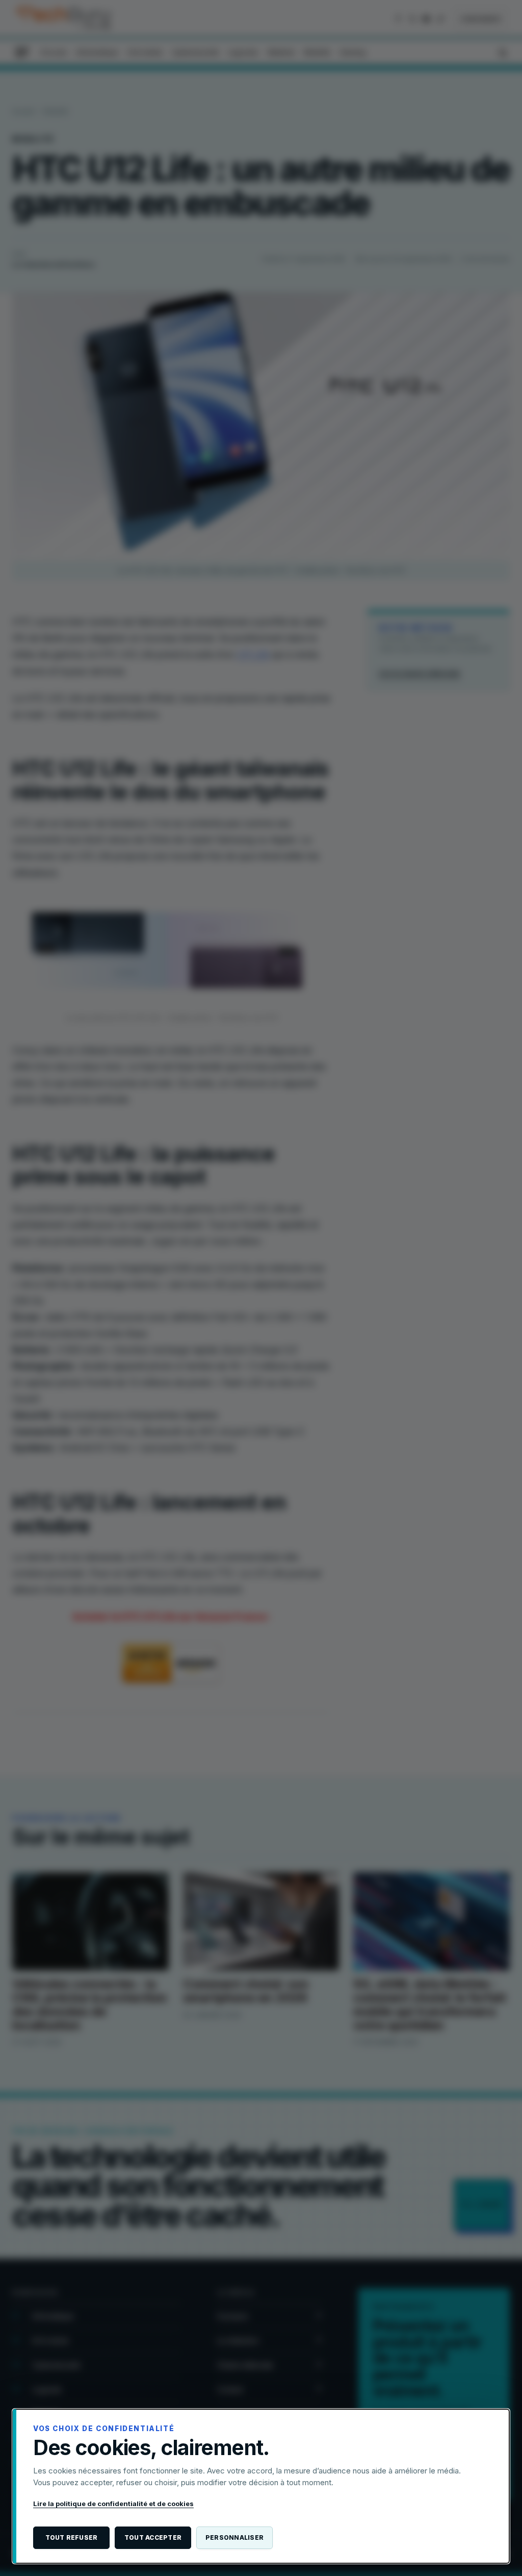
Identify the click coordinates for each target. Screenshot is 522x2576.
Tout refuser (72, 2537)
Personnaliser (234, 2537)
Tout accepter (153, 2537)
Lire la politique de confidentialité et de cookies (113, 2504)
